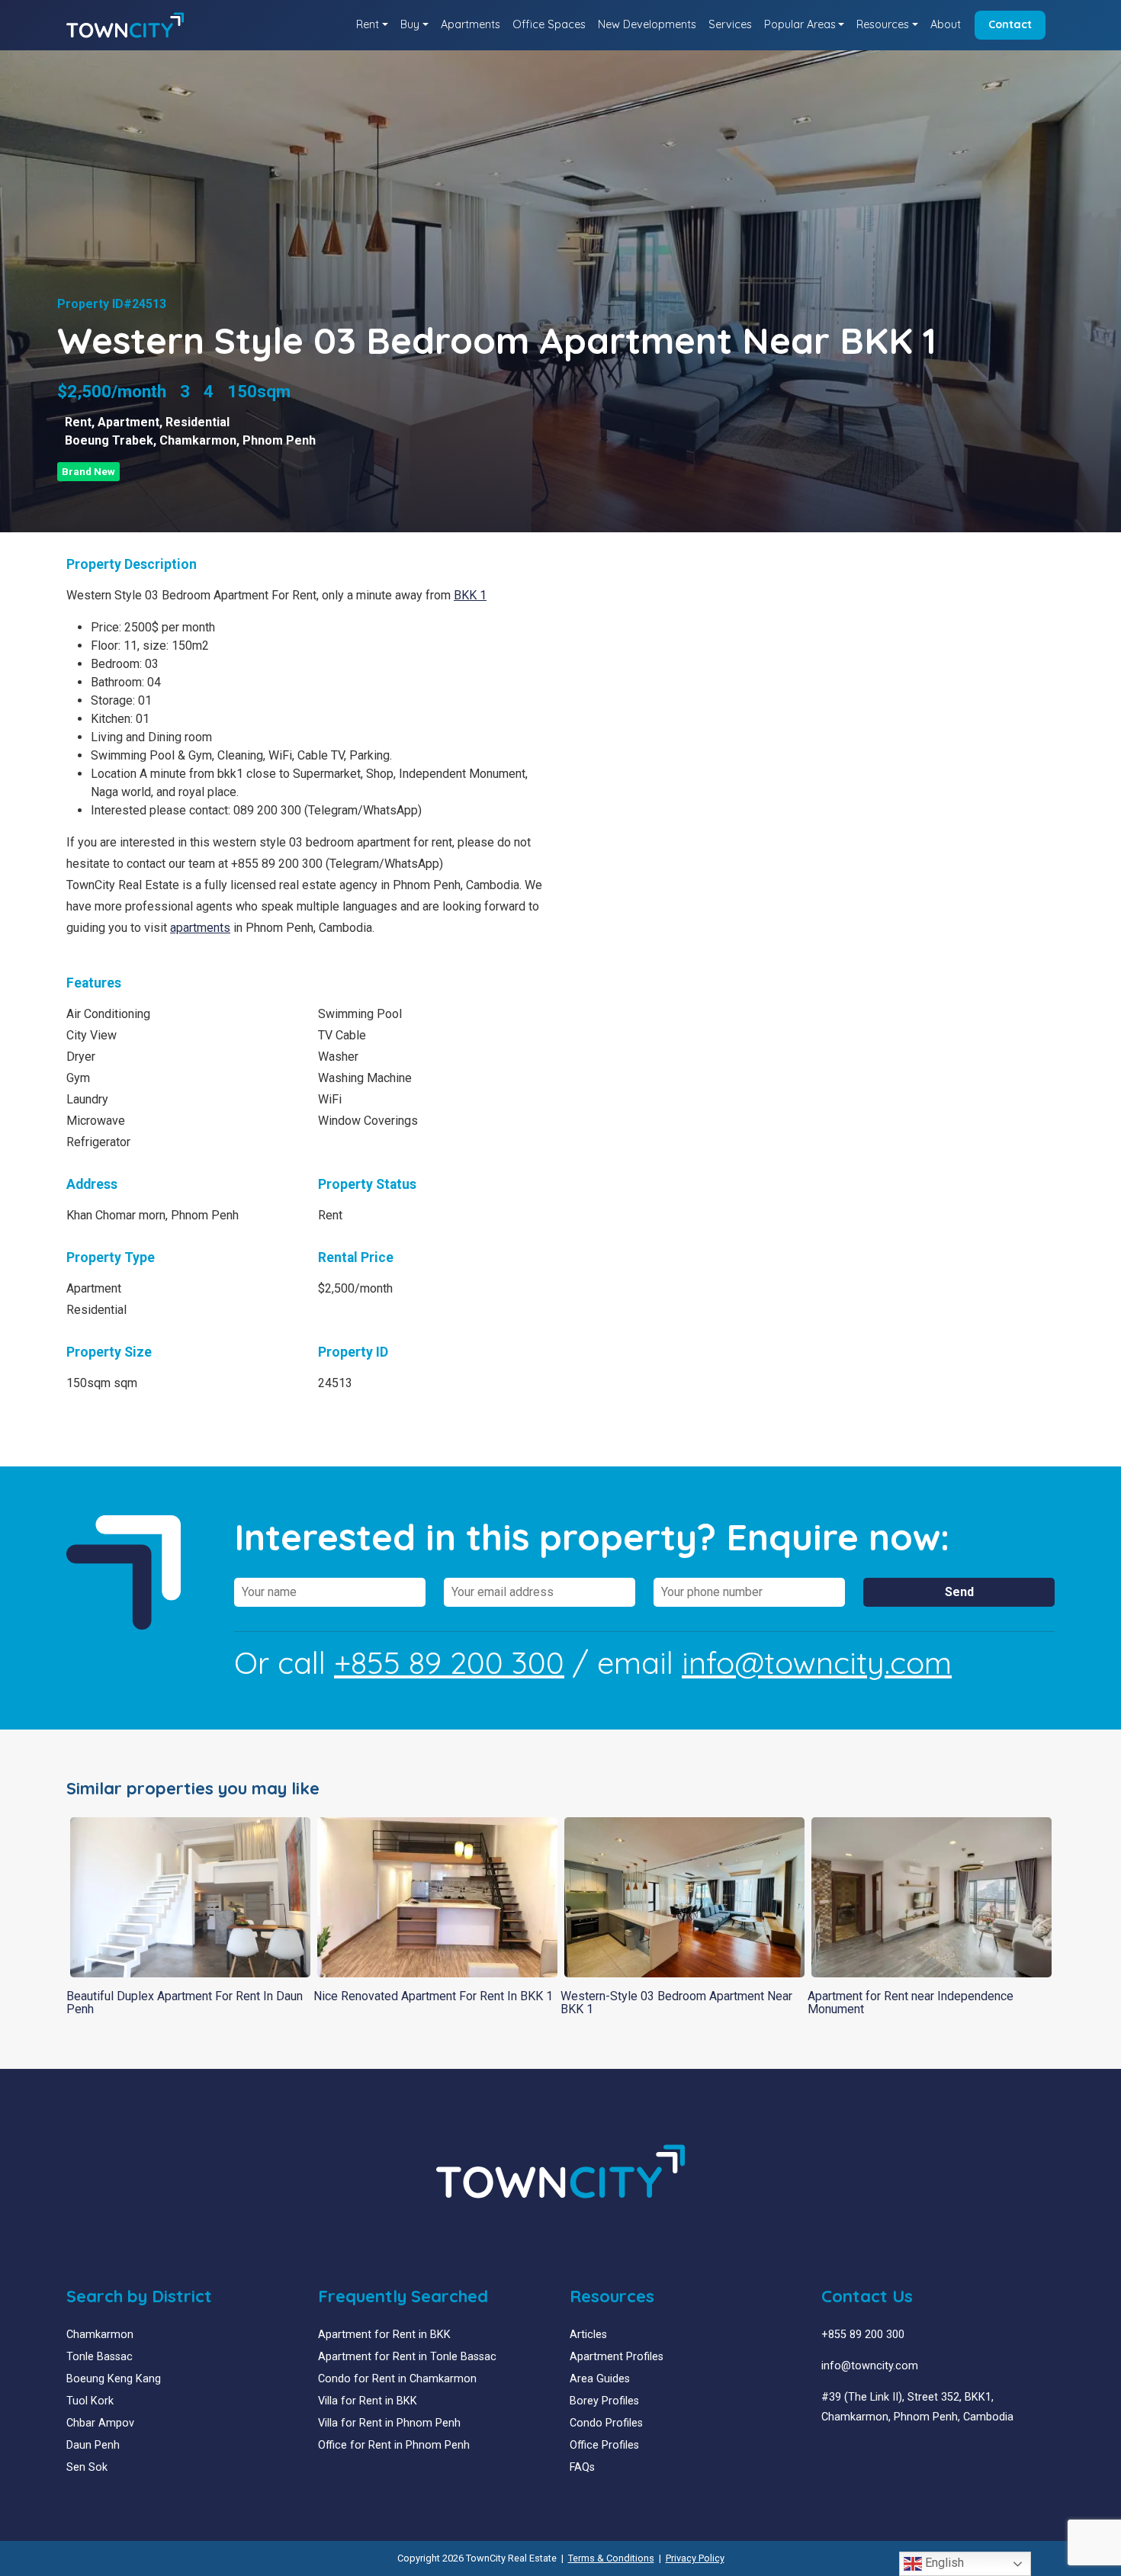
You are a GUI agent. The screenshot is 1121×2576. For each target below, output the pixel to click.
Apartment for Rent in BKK (384, 2335)
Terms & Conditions (611, 2558)
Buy (410, 24)
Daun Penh (93, 2445)
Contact (1010, 24)
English (943, 2563)
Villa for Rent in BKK (368, 2401)
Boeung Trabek (109, 440)
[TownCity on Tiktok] (884, 2454)
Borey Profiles (604, 2401)
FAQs (582, 2467)
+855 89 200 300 (449, 1662)
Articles (588, 2335)
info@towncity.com (817, 1662)
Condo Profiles (606, 2423)
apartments (200, 928)
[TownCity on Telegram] (873, 2454)
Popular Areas (800, 24)
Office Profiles (604, 2445)
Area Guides (600, 2379)
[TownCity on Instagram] (861, 2454)
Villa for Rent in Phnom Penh (389, 2423)
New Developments (647, 24)
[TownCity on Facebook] (827, 2454)
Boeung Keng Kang (114, 2379)
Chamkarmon (198, 440)
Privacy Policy (695, 2558)
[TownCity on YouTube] (850, 2454)
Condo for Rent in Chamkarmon (397, 2379)
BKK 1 (470, 595)
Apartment (128, 422)
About (946, 24)
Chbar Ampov (100, 2423)
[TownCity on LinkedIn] (838, 2454)
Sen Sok (87, 2467)
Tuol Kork (90, 2401)
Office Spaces (549, 24)
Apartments (471, 24)
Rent (368, 24)
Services (730, 24)
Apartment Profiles (617, 2357)
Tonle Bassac (100, 2357)
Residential (198, 422)
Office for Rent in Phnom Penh (394, 2445)
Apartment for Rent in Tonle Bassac (407, 2357)
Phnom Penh (279, 440)
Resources (883, 24)
